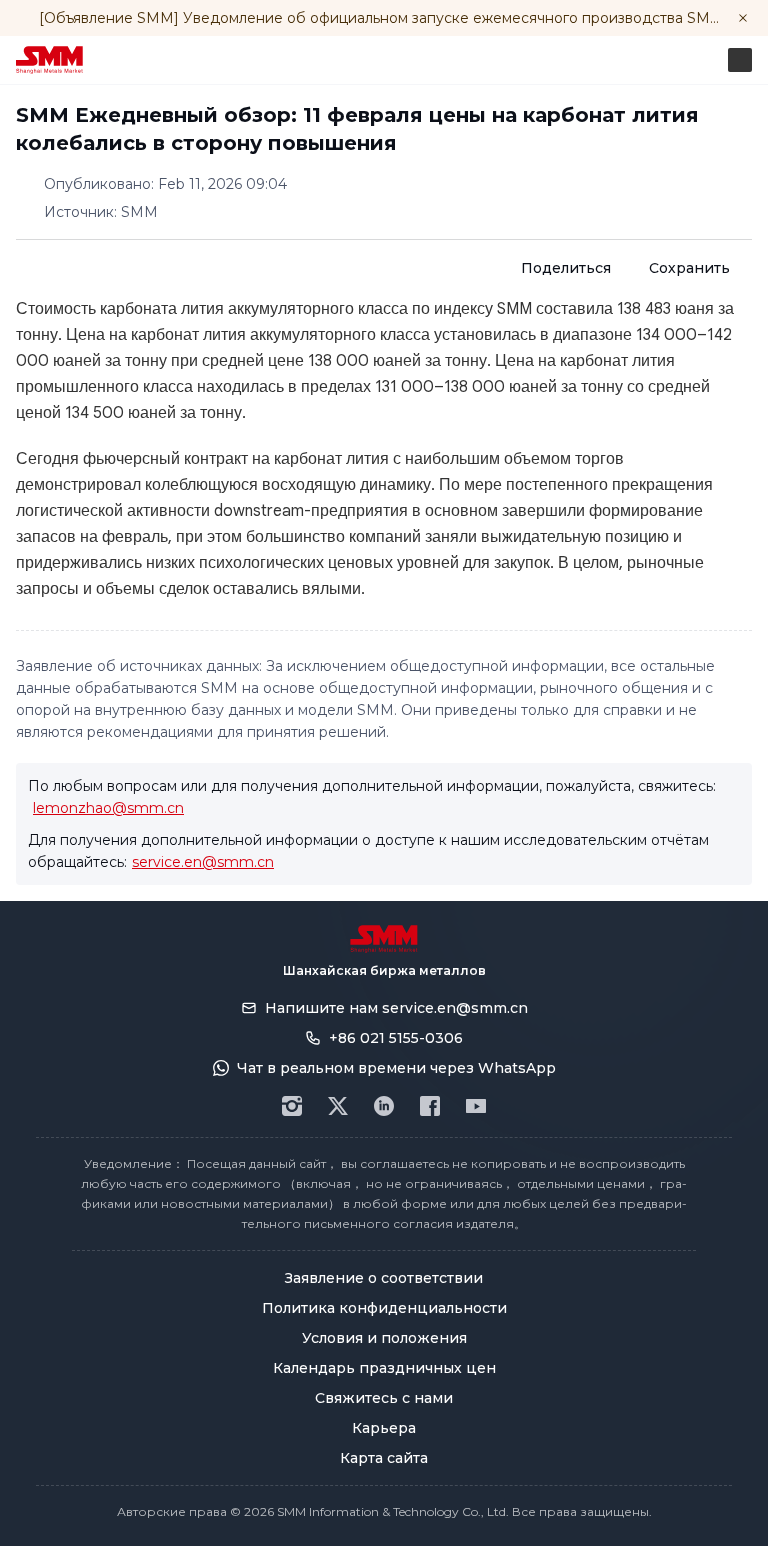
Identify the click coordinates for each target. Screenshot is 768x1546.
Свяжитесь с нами (384, 1398)
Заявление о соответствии (384, 1278)
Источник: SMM (101, 212)
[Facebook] (430, 1106)
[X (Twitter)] (338, 1106)
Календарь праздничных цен (384, 1368)
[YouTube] (476, 1106)
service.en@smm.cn (203, 862)
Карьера (384, 1428)
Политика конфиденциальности (384, 1308)
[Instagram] (292, 1106)
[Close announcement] (743, 18)
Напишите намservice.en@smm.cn (396, 1008)
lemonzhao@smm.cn (108, 808)
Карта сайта (384, 1458)
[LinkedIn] (384, 1106)
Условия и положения (384, 1338)
